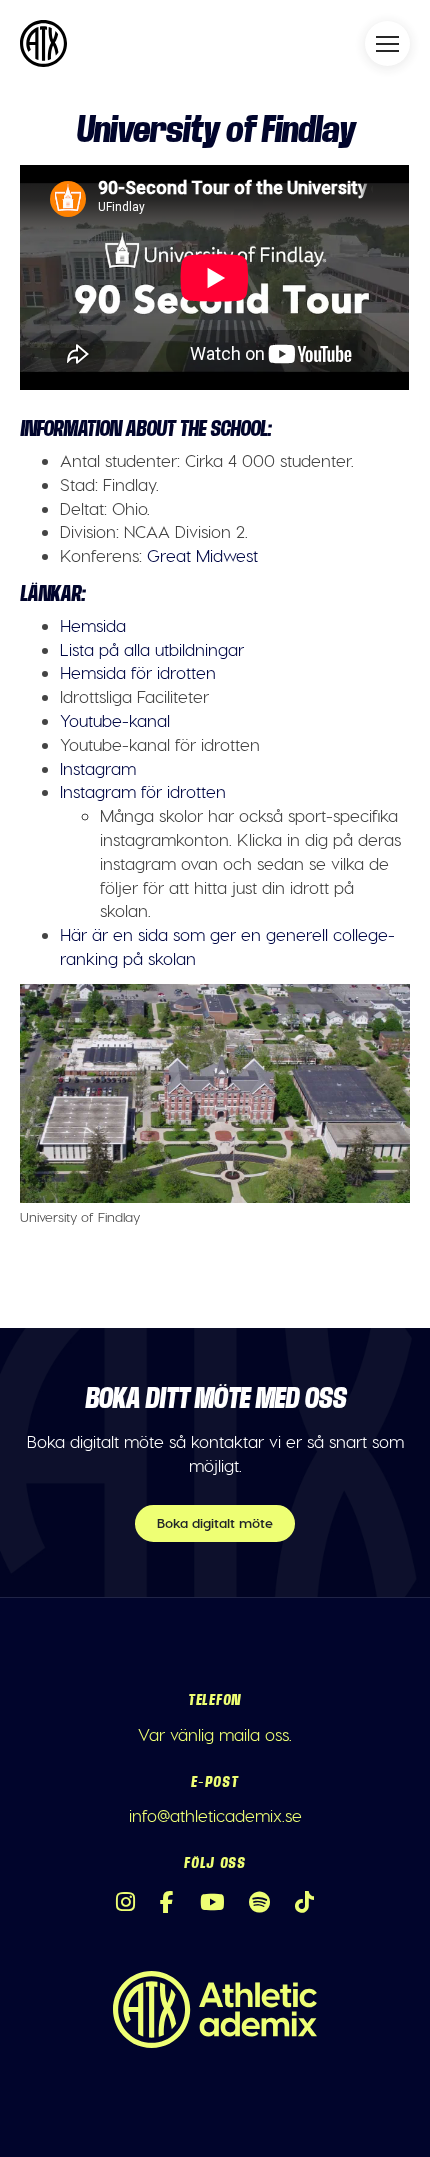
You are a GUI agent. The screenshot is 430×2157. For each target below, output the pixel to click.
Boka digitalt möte (215, 1522)
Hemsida (93, 625)
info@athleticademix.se (215, 1815)
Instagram (98, 768)
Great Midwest (202, 555)
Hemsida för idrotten (138, 672)
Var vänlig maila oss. (215, 1734)
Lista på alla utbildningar (152, 649)
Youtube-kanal (115, 720)
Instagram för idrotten (143, 791)
